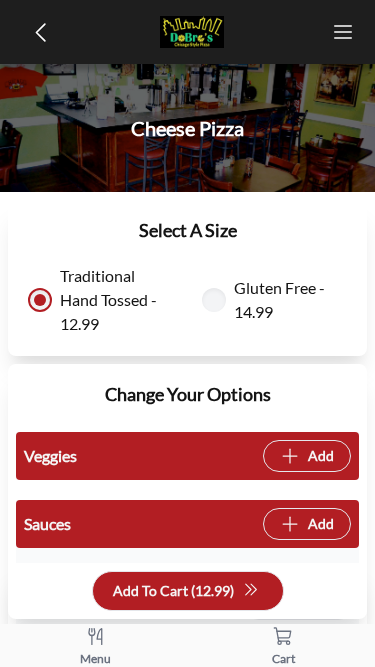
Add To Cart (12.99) (173, 590)
